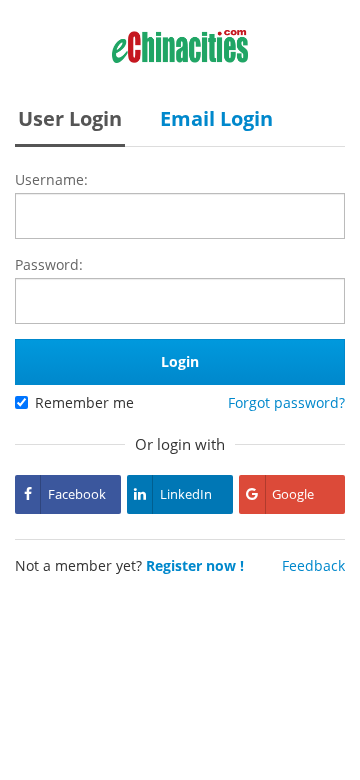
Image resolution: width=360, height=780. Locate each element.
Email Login (216, 118)
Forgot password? (286, 402)
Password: (49, 264)
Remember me (84, 402)
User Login (70, 118)
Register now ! (195, 565)
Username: (51, 179)
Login (180, 361)
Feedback (313, 565)
